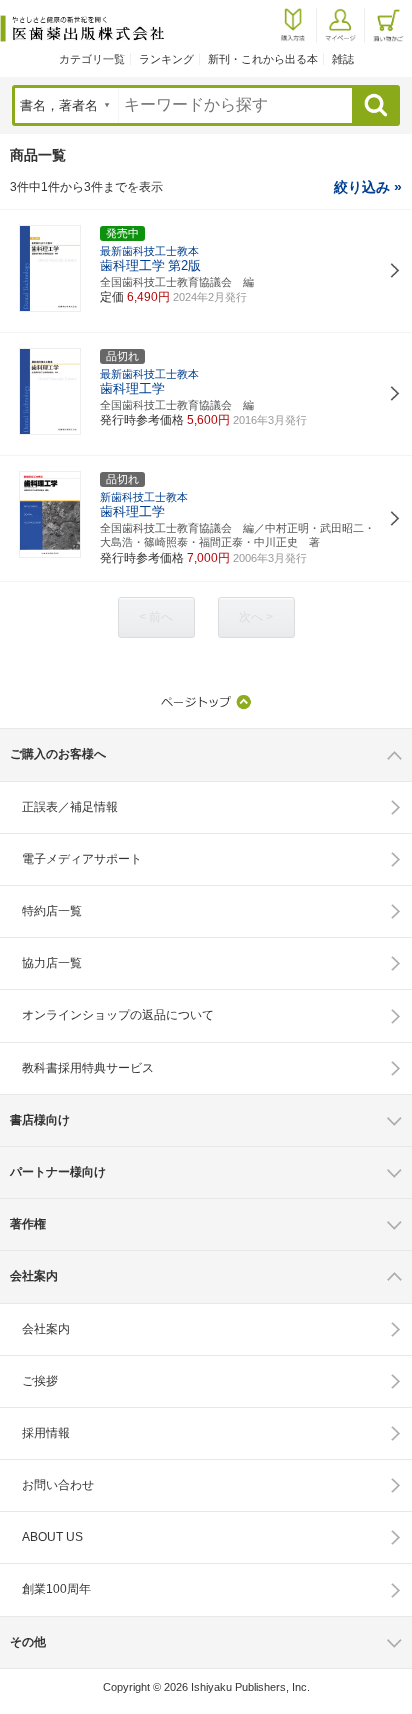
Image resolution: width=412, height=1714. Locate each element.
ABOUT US (52, 1537)
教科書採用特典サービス (88, 1068)
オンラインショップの (118, 1015)
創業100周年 (56, 1589)
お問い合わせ (58, 1485)
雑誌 (343, 59)
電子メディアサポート (82, 859)
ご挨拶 (40, 1381)
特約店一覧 (52, 911)
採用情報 (46, 1433)
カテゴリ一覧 (92, 59)
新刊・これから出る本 (263, 59)
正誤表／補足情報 (70, 807)
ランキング (166, 59)
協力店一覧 (52, 963)
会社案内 (46, 1329)
